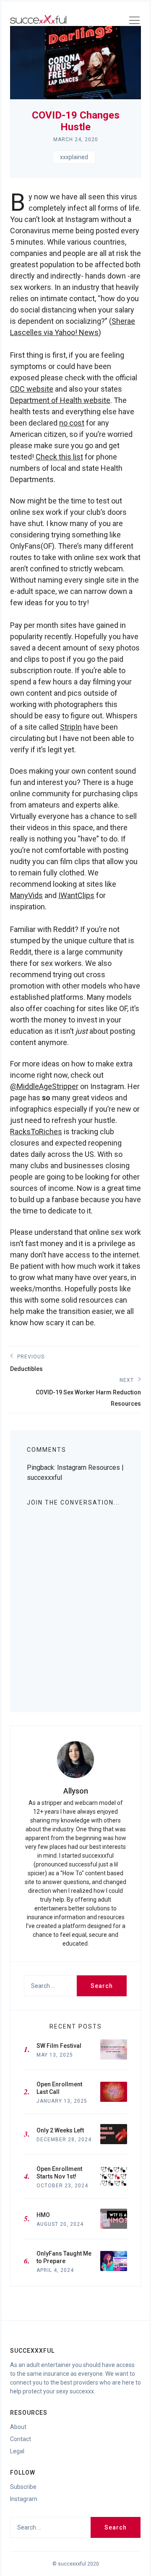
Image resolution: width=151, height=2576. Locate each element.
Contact (21, 2439)
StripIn (71, 727)
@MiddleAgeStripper (44, 1086)
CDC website (32, 389)
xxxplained (74, 157)
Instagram (24, 2499)
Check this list (59, 457)
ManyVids (26, 895)
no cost (72, 423)
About (18, 2427)
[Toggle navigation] (134, 22)
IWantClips (76, 895)
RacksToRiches (36, 1132)
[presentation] (75, 1760)
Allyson (76, 1791)
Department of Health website (60, 400)
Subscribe (23, 2487)
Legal (17, 2451)
